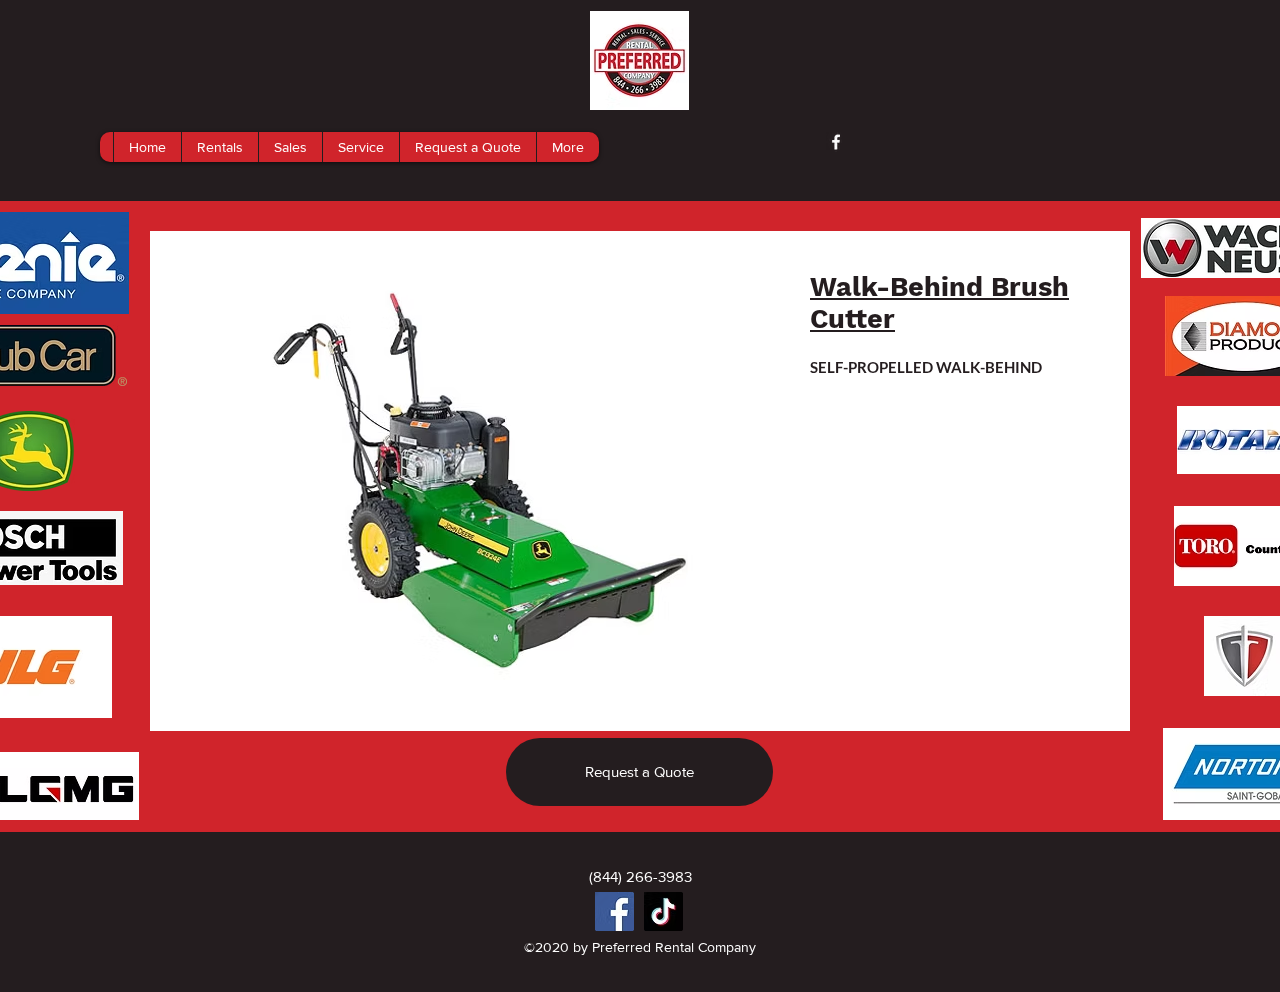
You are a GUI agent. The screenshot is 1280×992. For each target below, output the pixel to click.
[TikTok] (663, 911)
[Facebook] (614, 911)
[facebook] (836, 142)
